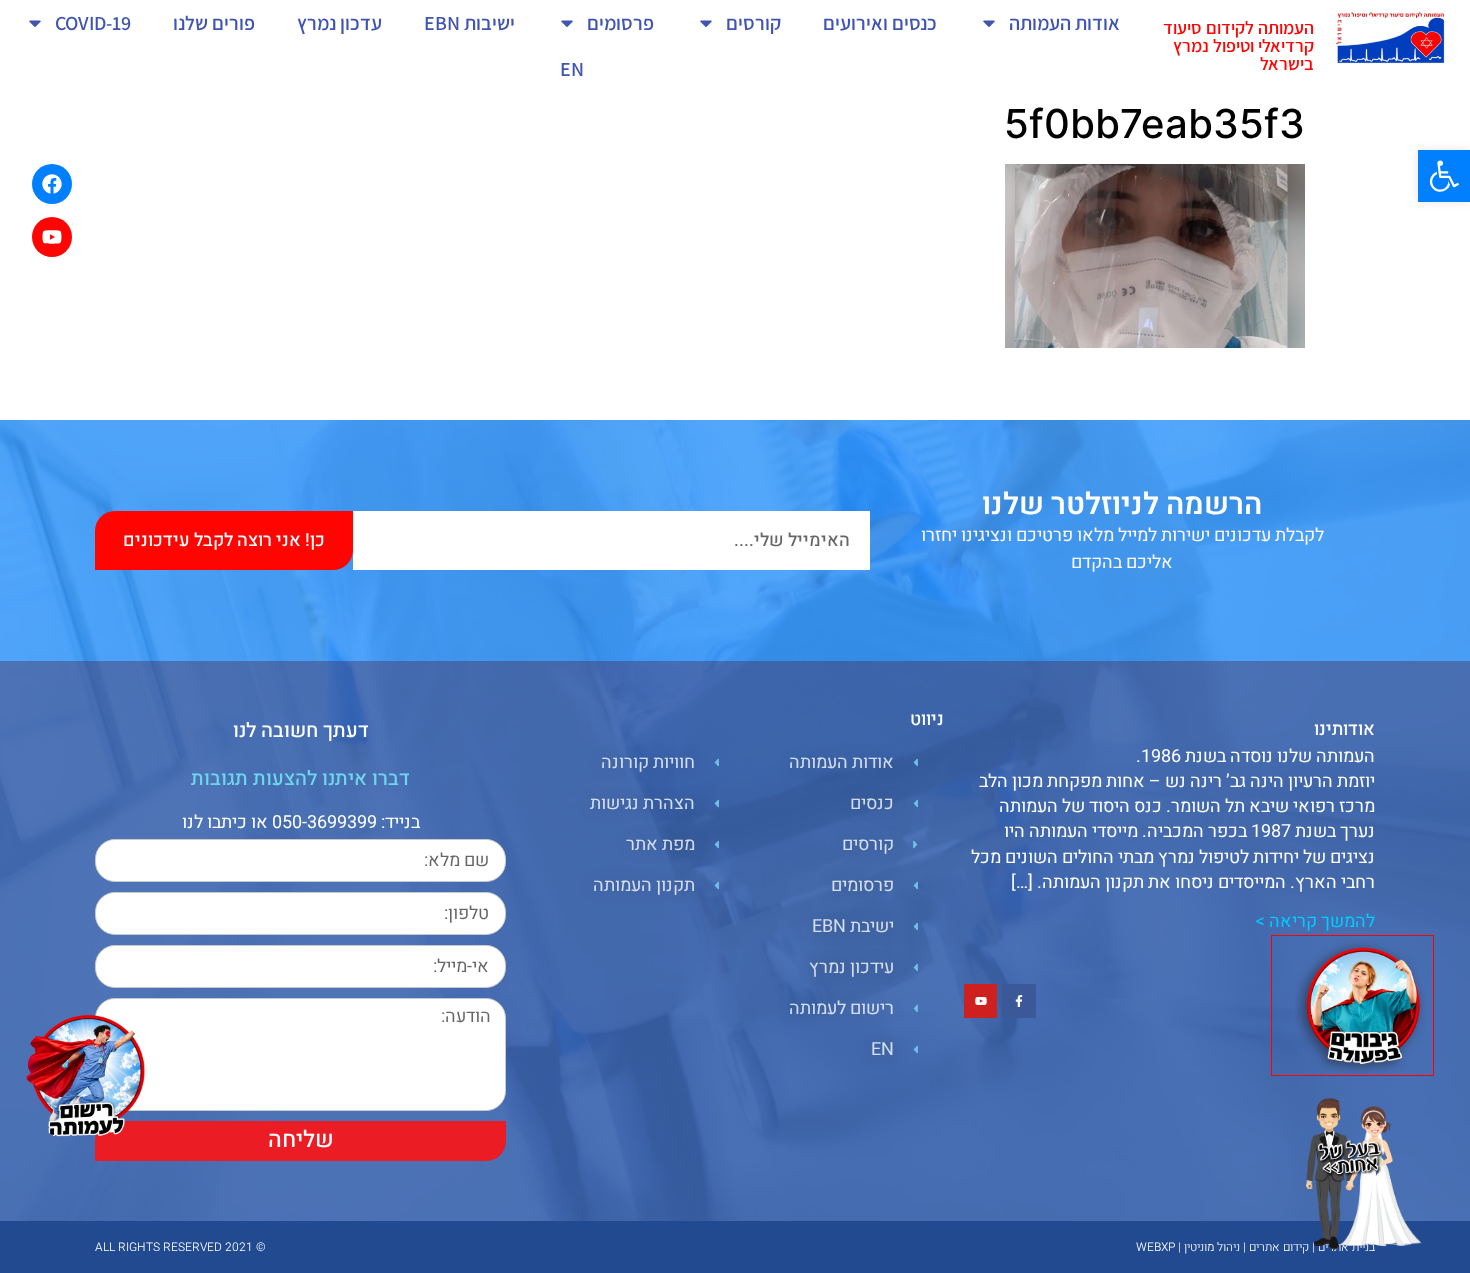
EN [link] (572, 69)
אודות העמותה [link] (1064, 23)
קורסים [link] (753, 23)
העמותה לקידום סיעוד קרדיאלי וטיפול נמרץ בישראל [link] (1238, 45)
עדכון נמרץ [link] (339, 23)
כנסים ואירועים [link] (880, 23)
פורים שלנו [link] (214, 23)
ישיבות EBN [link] (469, 23)
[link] (1444, 176)
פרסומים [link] (620, 23)
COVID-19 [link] (93, 23)
